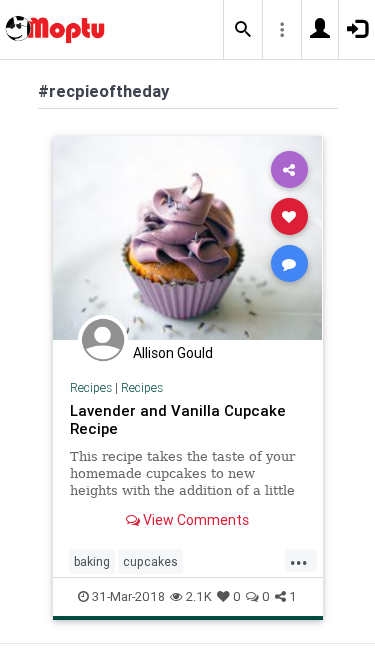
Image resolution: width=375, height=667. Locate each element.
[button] (243, 30)
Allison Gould (173, 353)
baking (92, 561)
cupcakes (150, 561)
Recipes (91, 387)
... (299, 560)
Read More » (188, 237)
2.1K (199, 596)
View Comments (194, 520)
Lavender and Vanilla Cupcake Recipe (178, 419)
